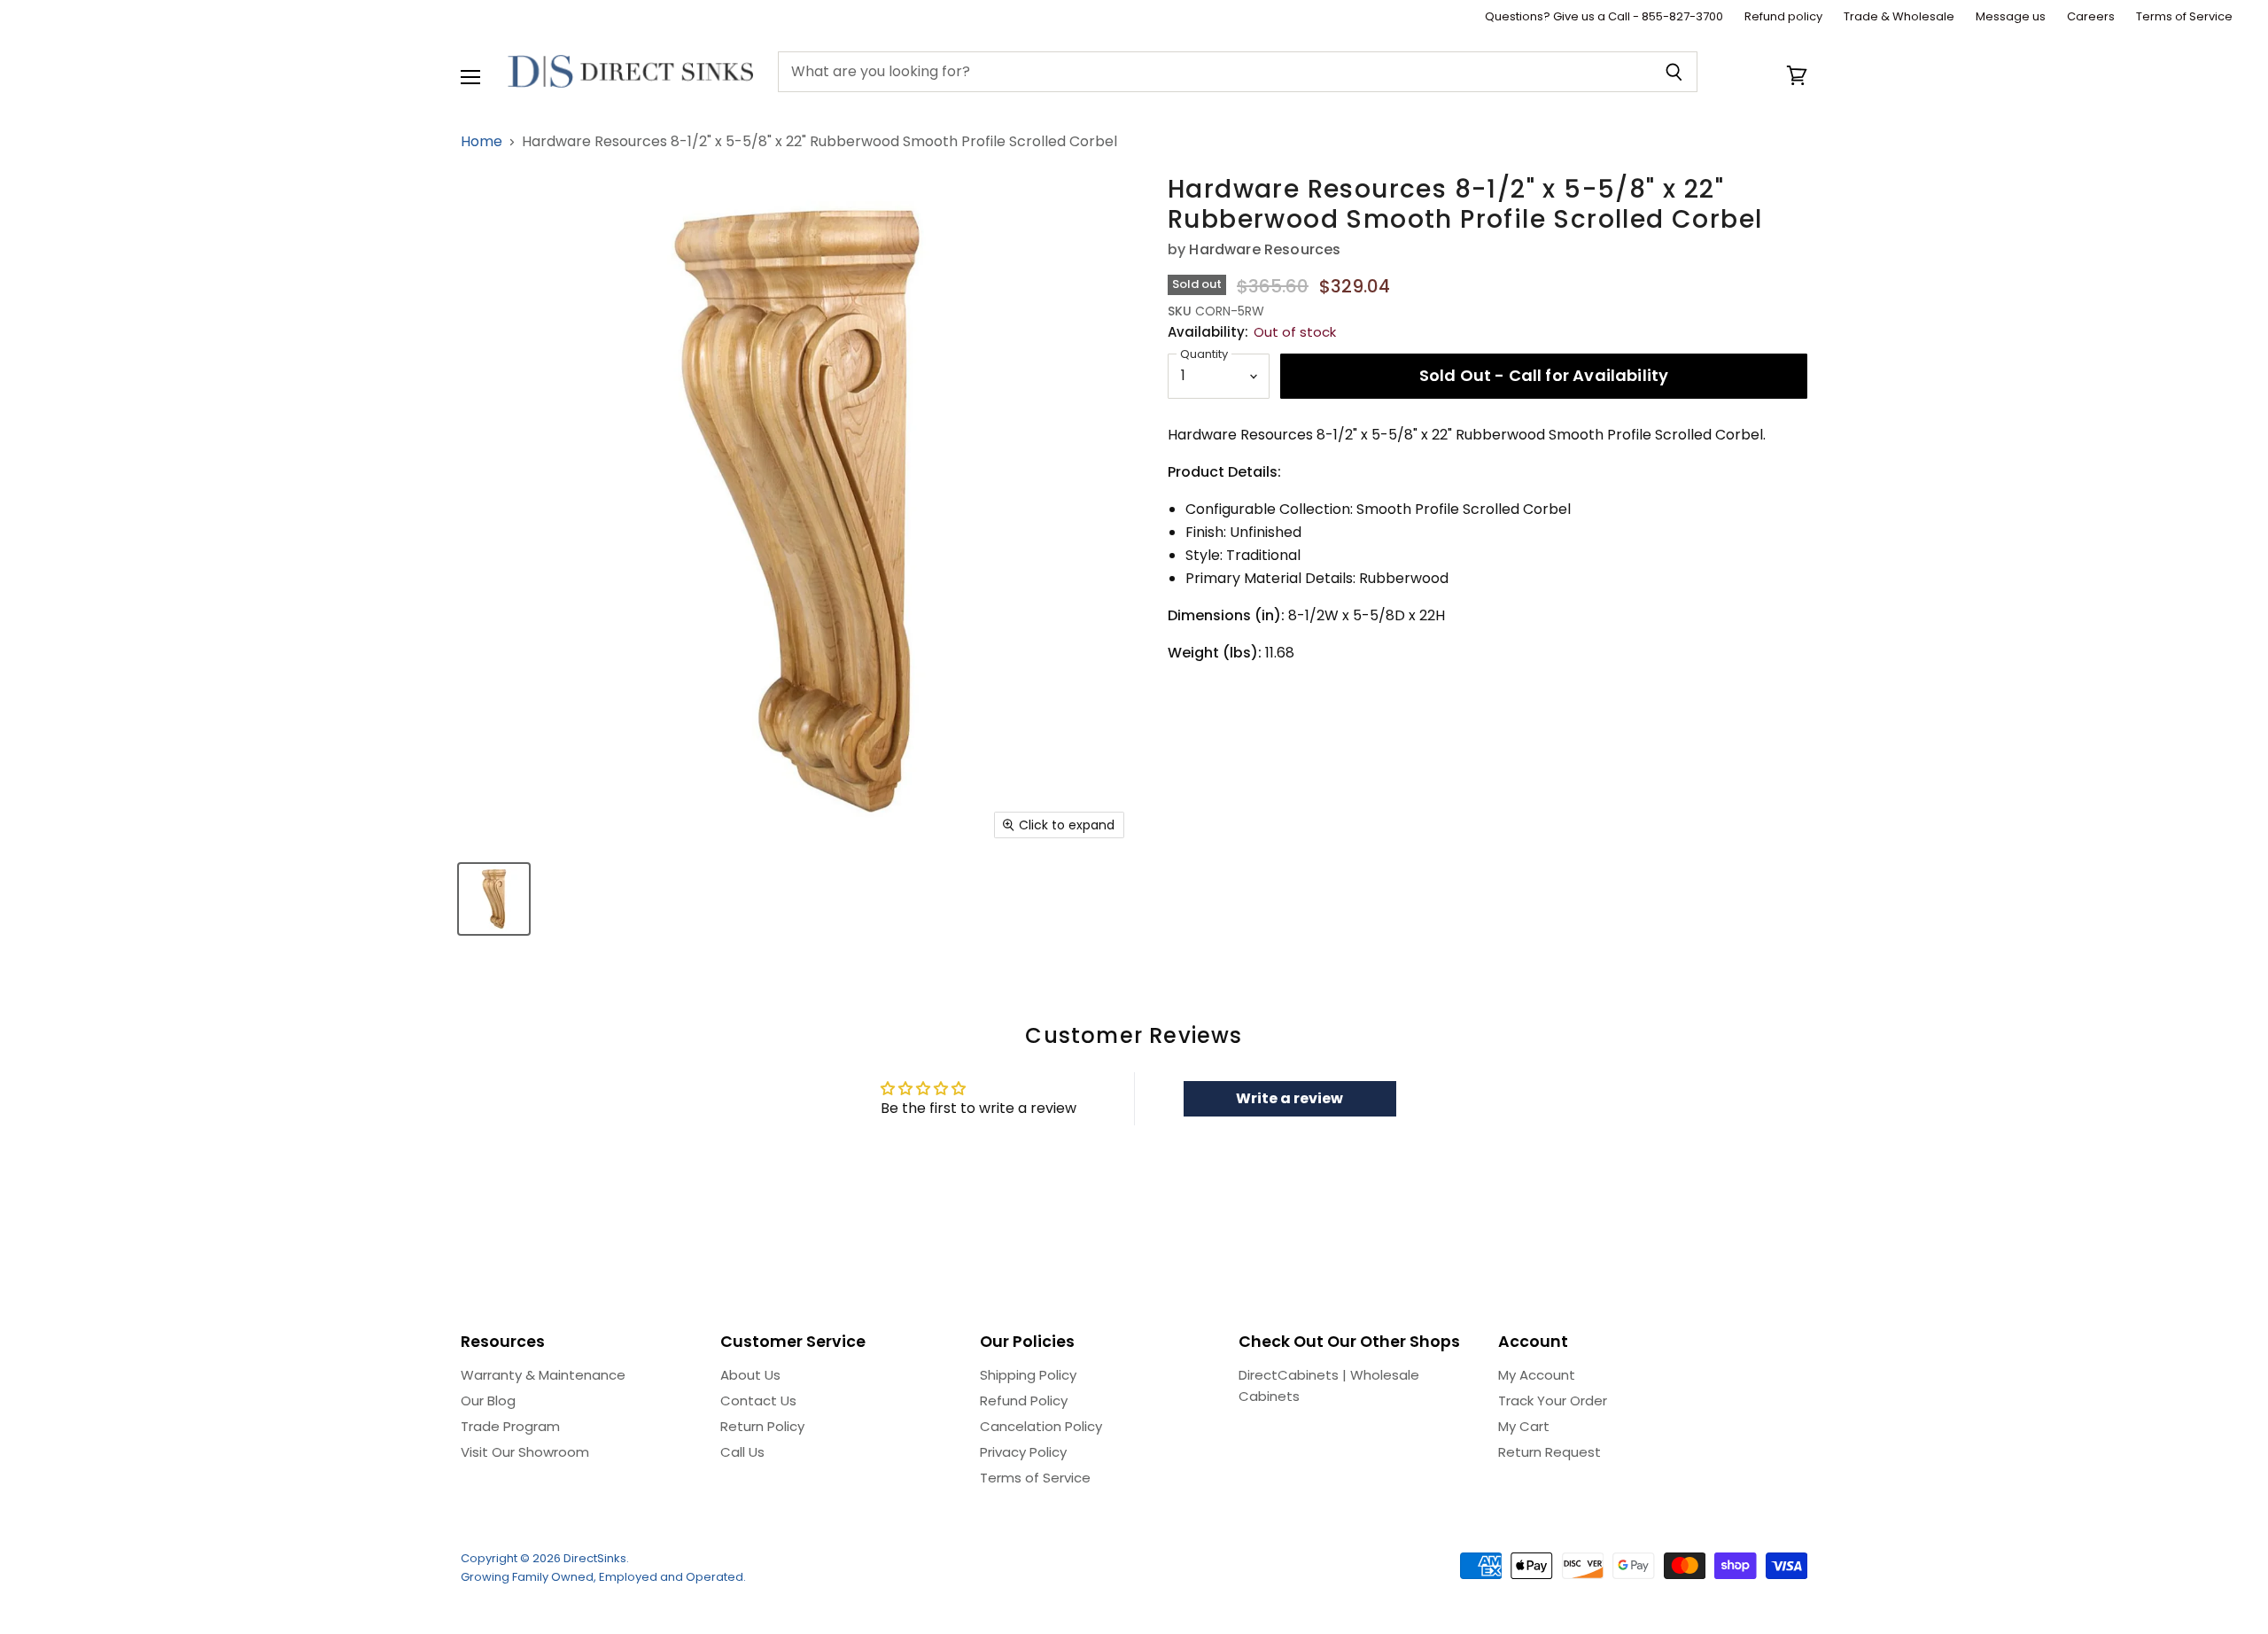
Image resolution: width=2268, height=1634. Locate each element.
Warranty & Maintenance (543, 1375)
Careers (2091, 17)
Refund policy (1783, 17)
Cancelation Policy (1041, 1426)
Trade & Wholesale (1899, 17)
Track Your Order (1553, 1401)
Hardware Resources (1265, 249)
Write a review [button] (1289, 1098)
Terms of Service (2184, 17)
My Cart (1524, 1426)
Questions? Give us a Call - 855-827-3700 (1604, 17)
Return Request (1550, 1452)
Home (482, 142)
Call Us (742, 1452)
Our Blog (488, 1401)
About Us (750, 1375)
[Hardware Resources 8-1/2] (494, 899)
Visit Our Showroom (525, 1452)
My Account (1537, 1375)
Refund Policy (1024, 1401)
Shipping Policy (1028, 1375)
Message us (2011, 17)
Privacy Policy (1023, 1452)
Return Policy (762, 1426)
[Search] (1674, 72)
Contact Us (758, 1401)
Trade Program (510, 1426)
